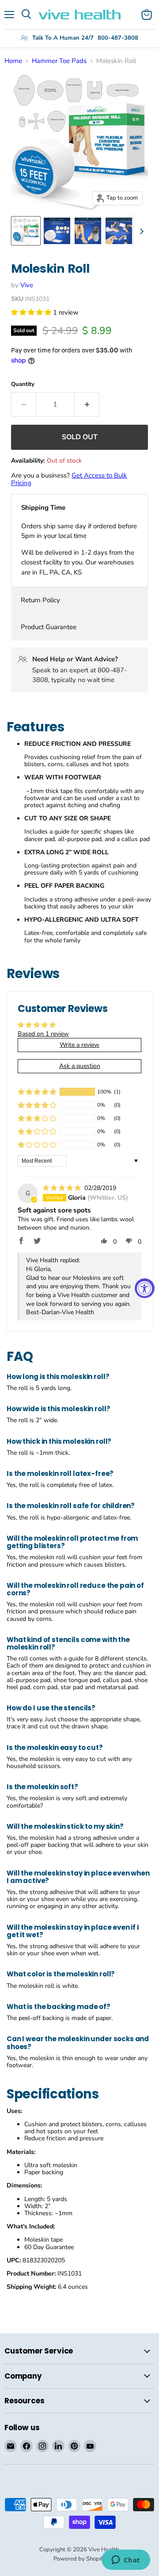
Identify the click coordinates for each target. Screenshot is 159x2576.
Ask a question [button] (80, 1066)
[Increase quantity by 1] (87, 404)
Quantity (23, 384)
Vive (27, 285)
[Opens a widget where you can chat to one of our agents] (126, 2561)
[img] (63, 1188)
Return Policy (40, 600)
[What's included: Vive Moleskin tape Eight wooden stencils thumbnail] (57, 231)
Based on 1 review (43, 1034)
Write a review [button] (79, 1045)
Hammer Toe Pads (59, 61)
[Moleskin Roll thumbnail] (26, 231)
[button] (32, 312)
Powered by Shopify (79, 2559)
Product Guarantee (49, 627)
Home (13, 61)
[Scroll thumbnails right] (140, 231)
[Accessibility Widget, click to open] (145, 1288)
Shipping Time (43, 508)
